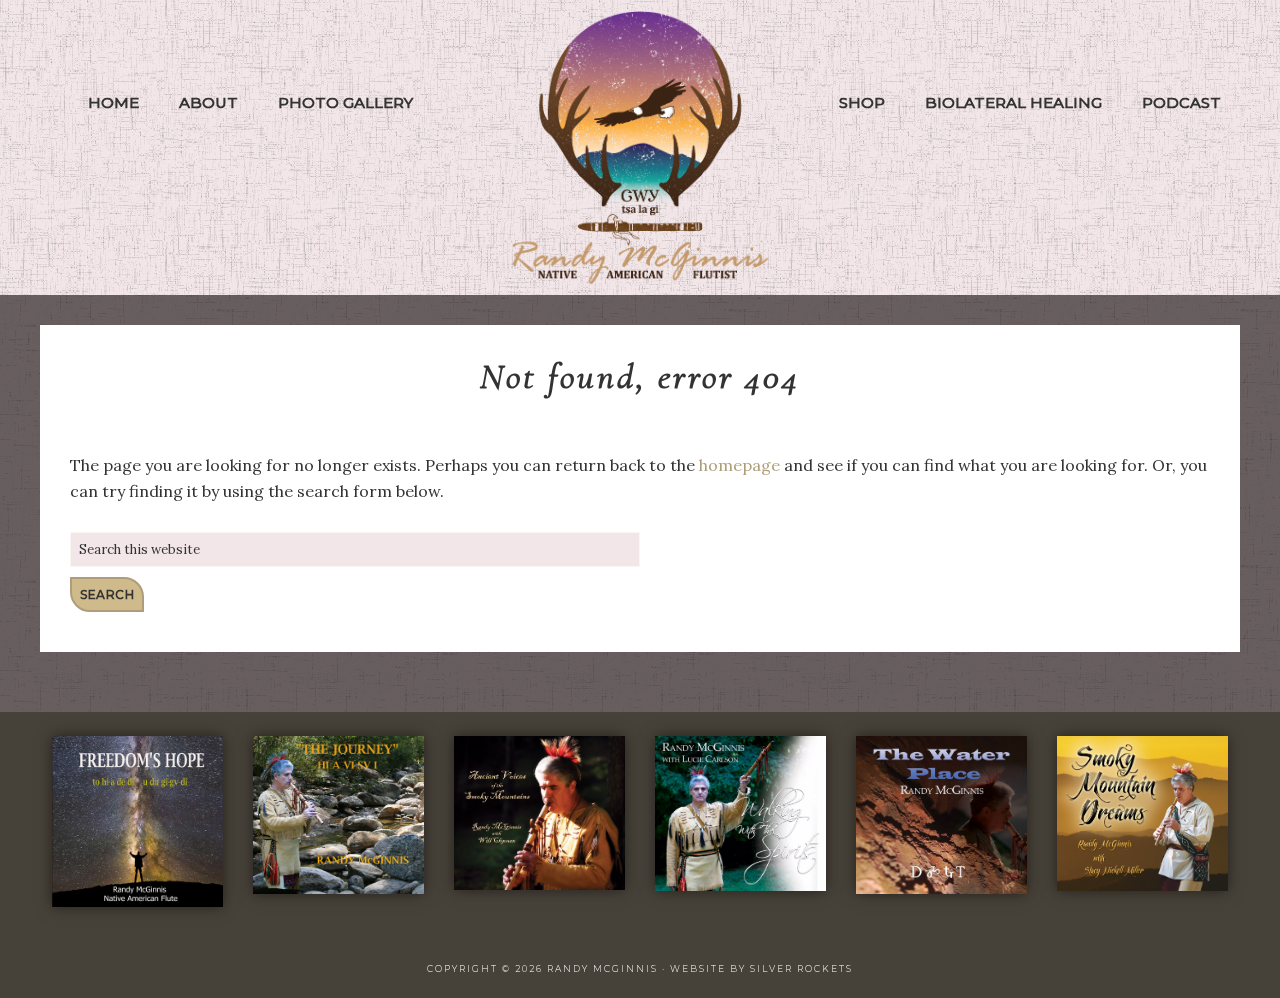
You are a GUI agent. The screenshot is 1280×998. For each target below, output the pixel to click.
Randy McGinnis (640, 147)
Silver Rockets (801, 968)
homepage (739, 465)
